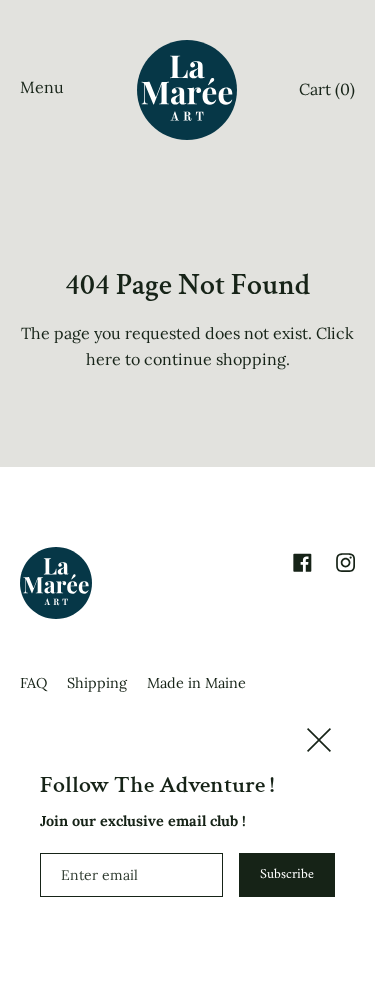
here (103, 359)
